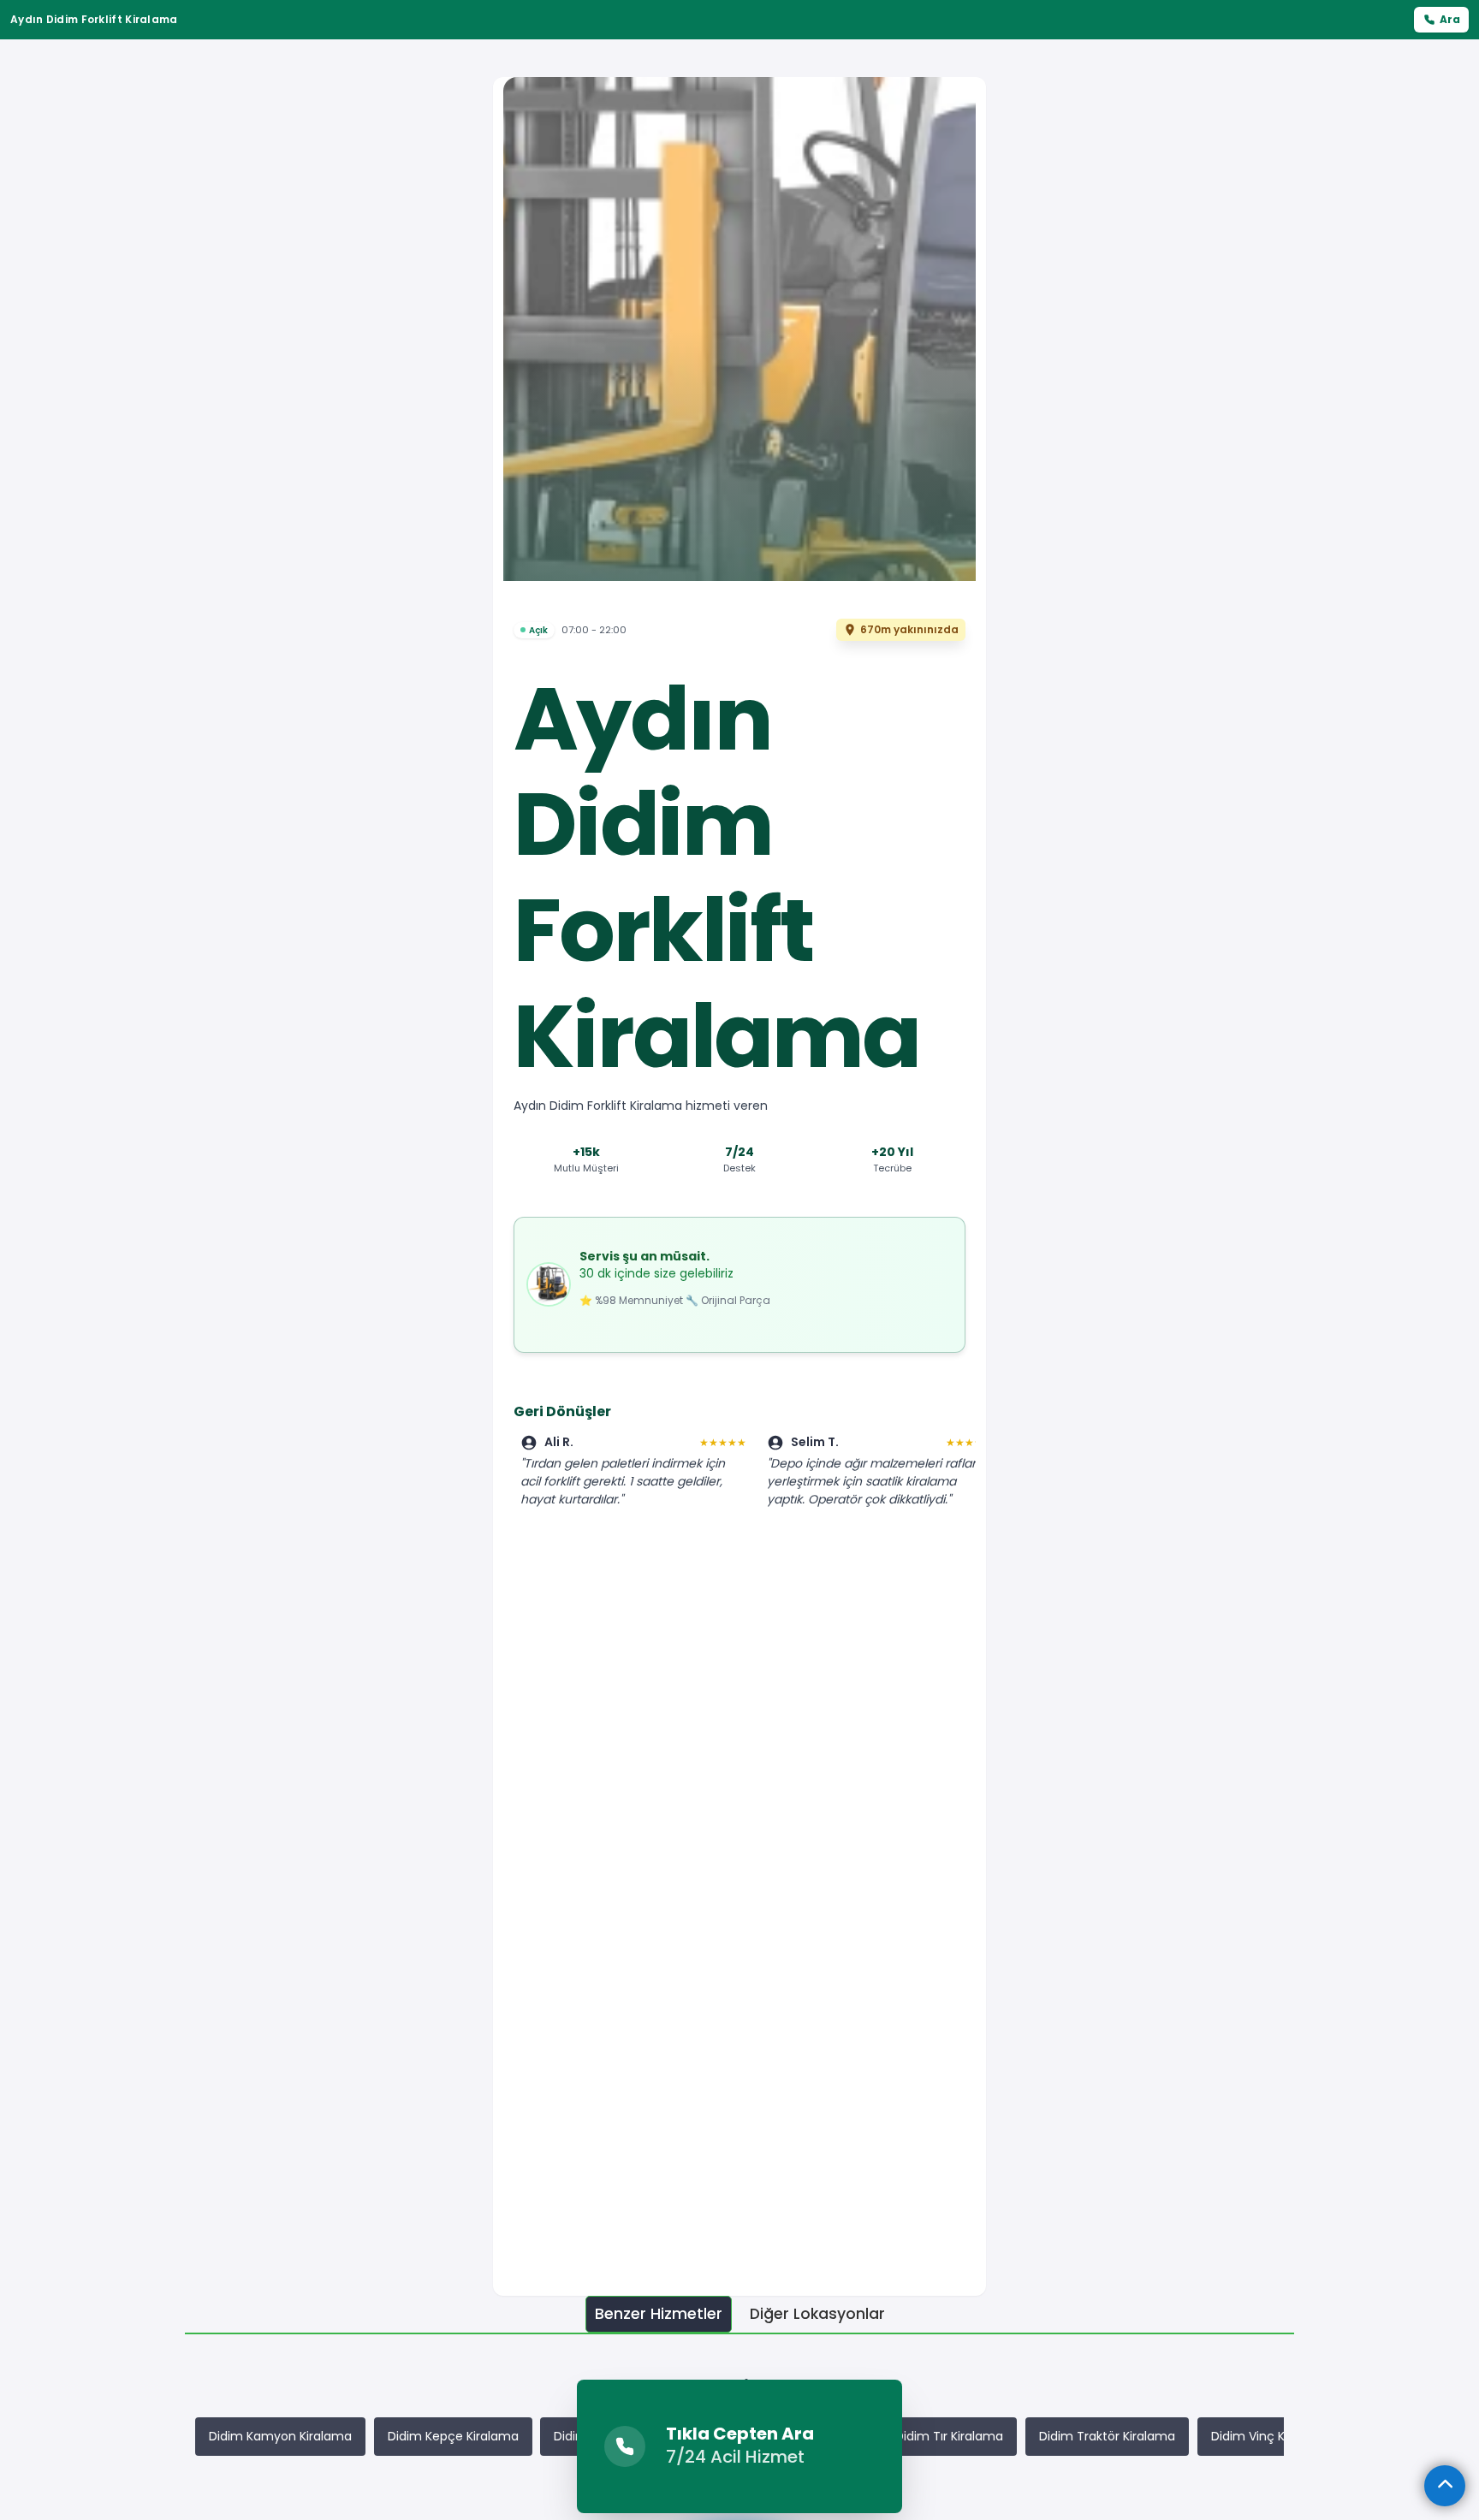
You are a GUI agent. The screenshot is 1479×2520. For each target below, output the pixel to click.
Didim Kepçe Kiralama (453, 2436)
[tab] (659, 2314)
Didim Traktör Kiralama (1107, 2436)
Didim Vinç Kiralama (1271, 2436)
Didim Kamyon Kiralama (280, 2436)
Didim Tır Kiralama (949, 2436)
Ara (1450, 19)
